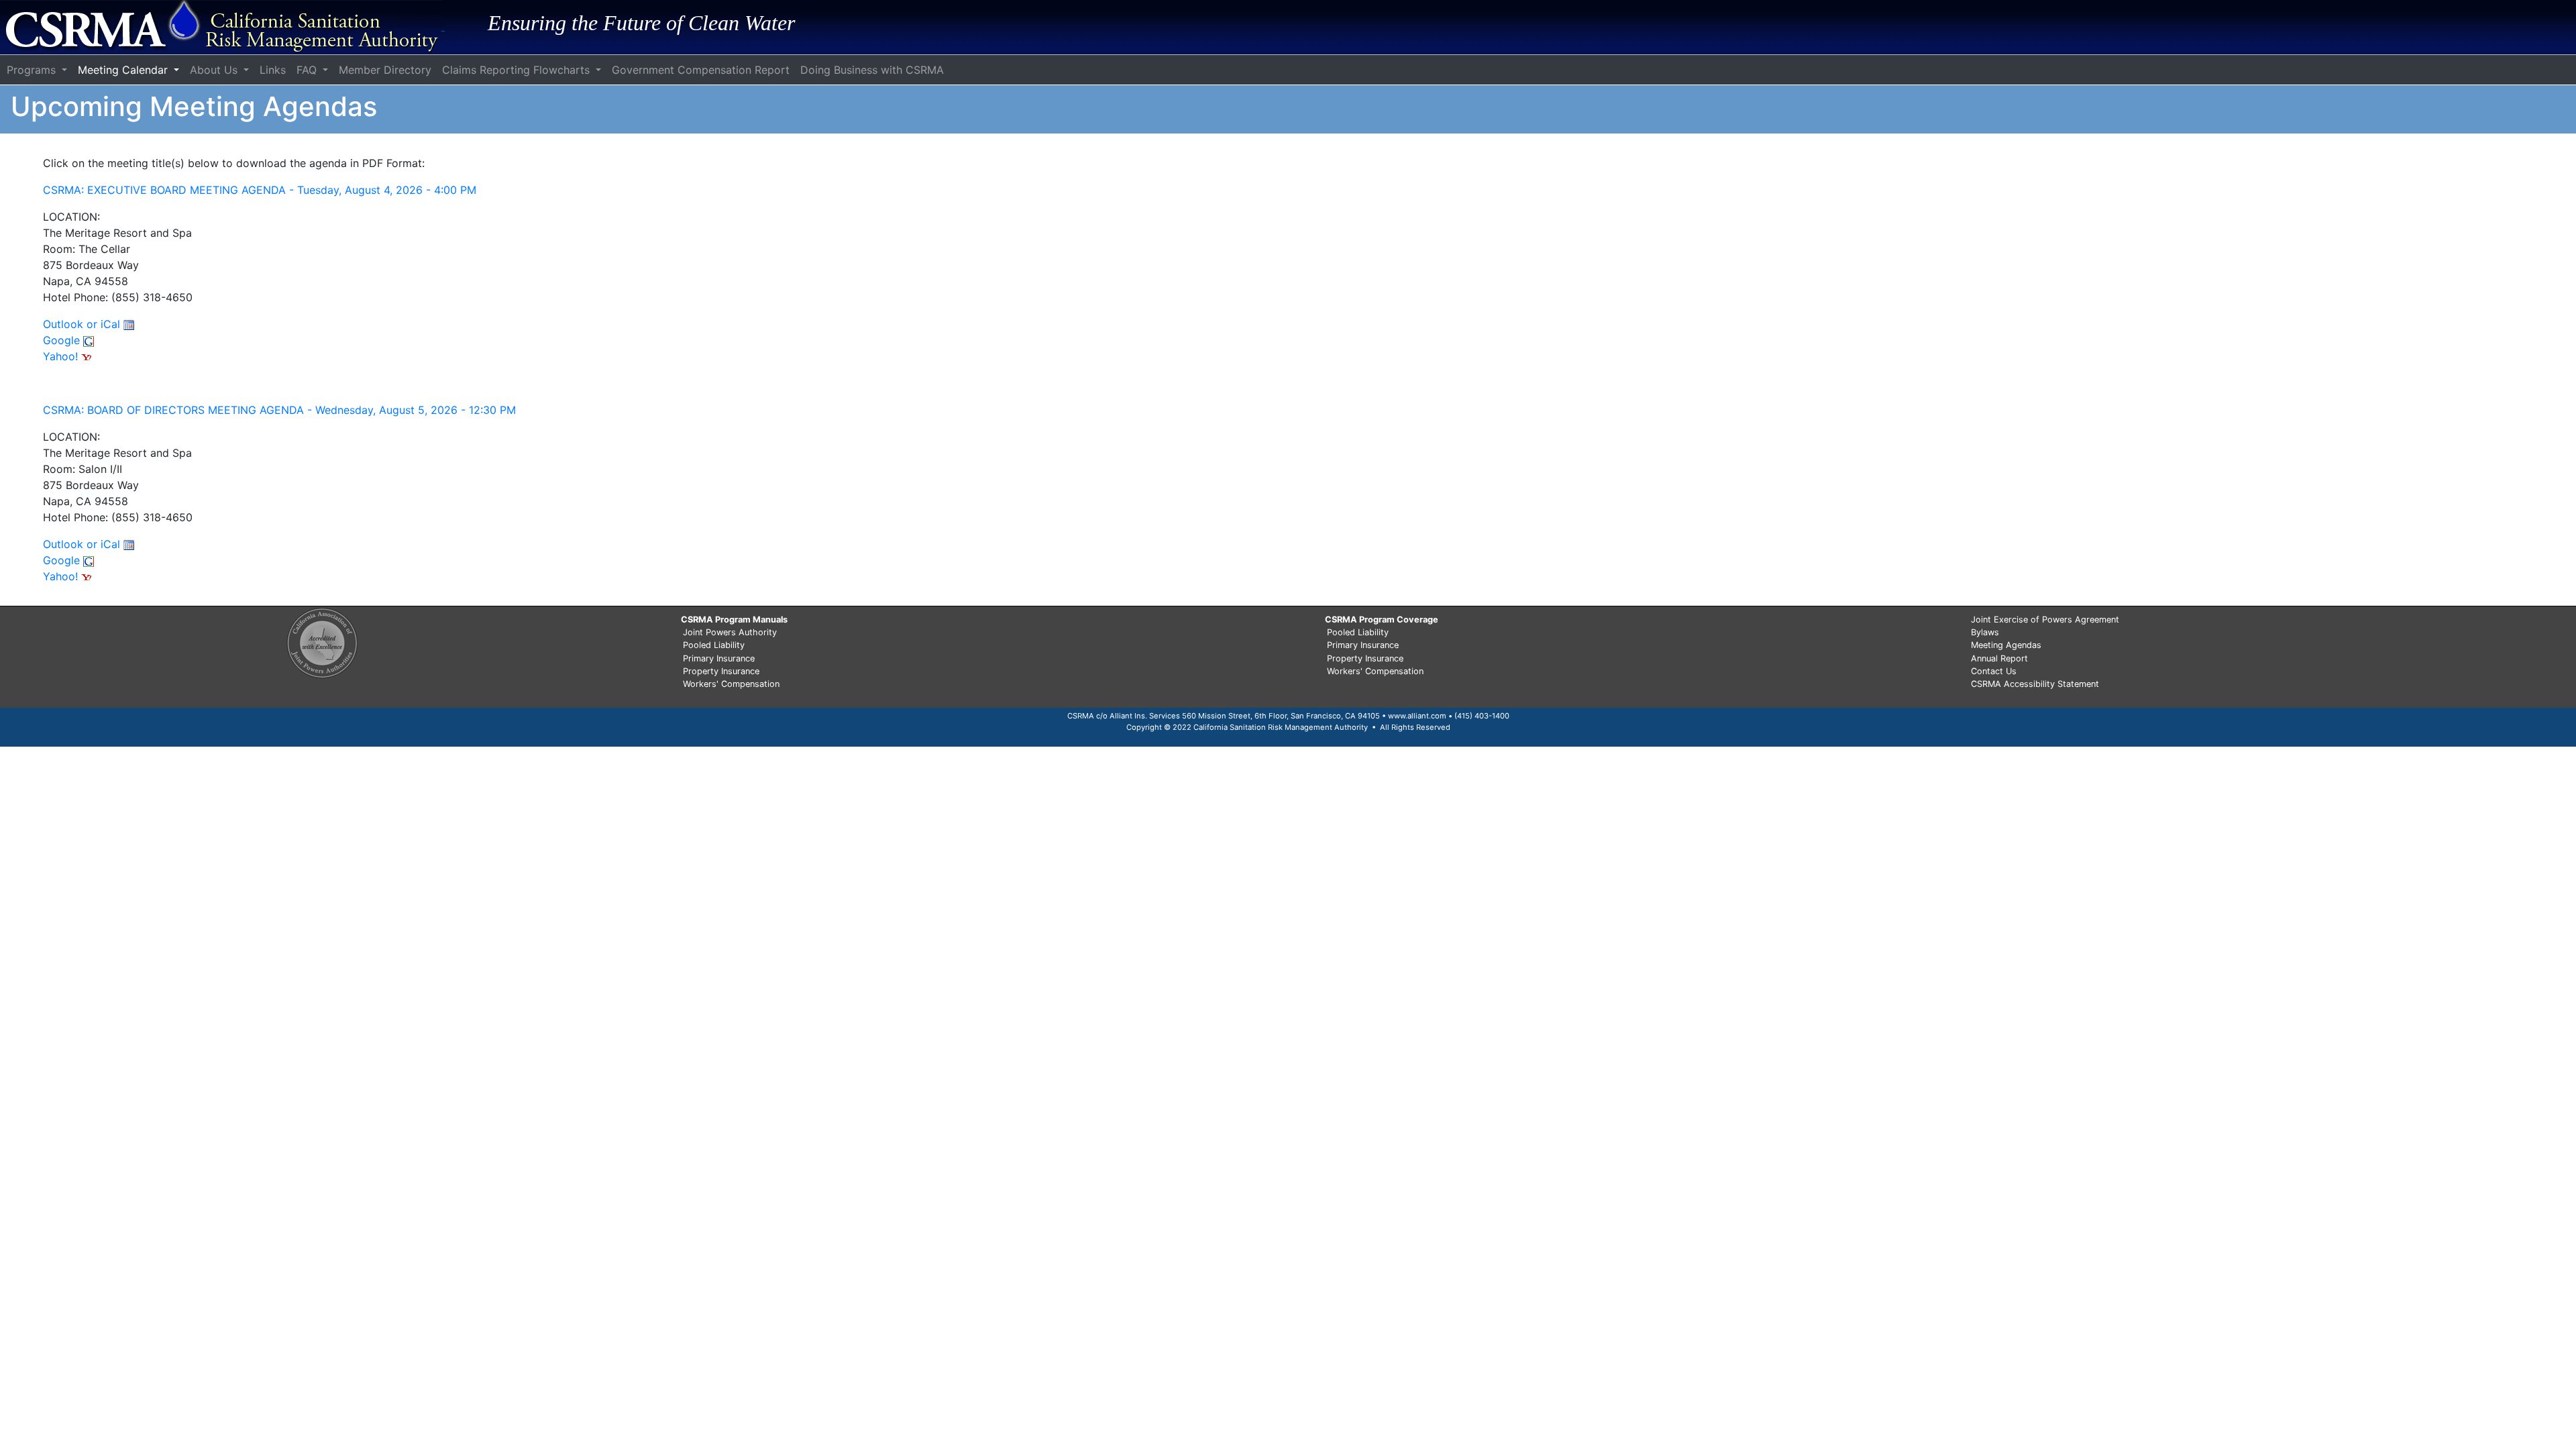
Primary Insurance (719, 658)
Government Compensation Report (701, 70)
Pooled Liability (714, 645)
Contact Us (1994, 671)
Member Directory (385, 70)
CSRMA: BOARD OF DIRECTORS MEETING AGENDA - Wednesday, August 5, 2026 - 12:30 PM (279, 410)
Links (273, 70)
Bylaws (1985, 632)
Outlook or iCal (83, 324)
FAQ (308, 70)
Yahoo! (62, 356)
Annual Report (1999, 658)
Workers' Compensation (731, 684)
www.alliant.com (1417, 716)
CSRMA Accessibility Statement (2035, 684)
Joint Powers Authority (730, 632)
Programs (33, 70)
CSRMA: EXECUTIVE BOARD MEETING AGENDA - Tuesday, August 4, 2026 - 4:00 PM (260, 190)
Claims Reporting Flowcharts (518, 70)
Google (63, 340)
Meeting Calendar (124, 70)
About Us (215, 70)
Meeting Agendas (2006, 645)
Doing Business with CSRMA (872, 70)
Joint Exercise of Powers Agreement (2045, 620)
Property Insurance (721, 671)
